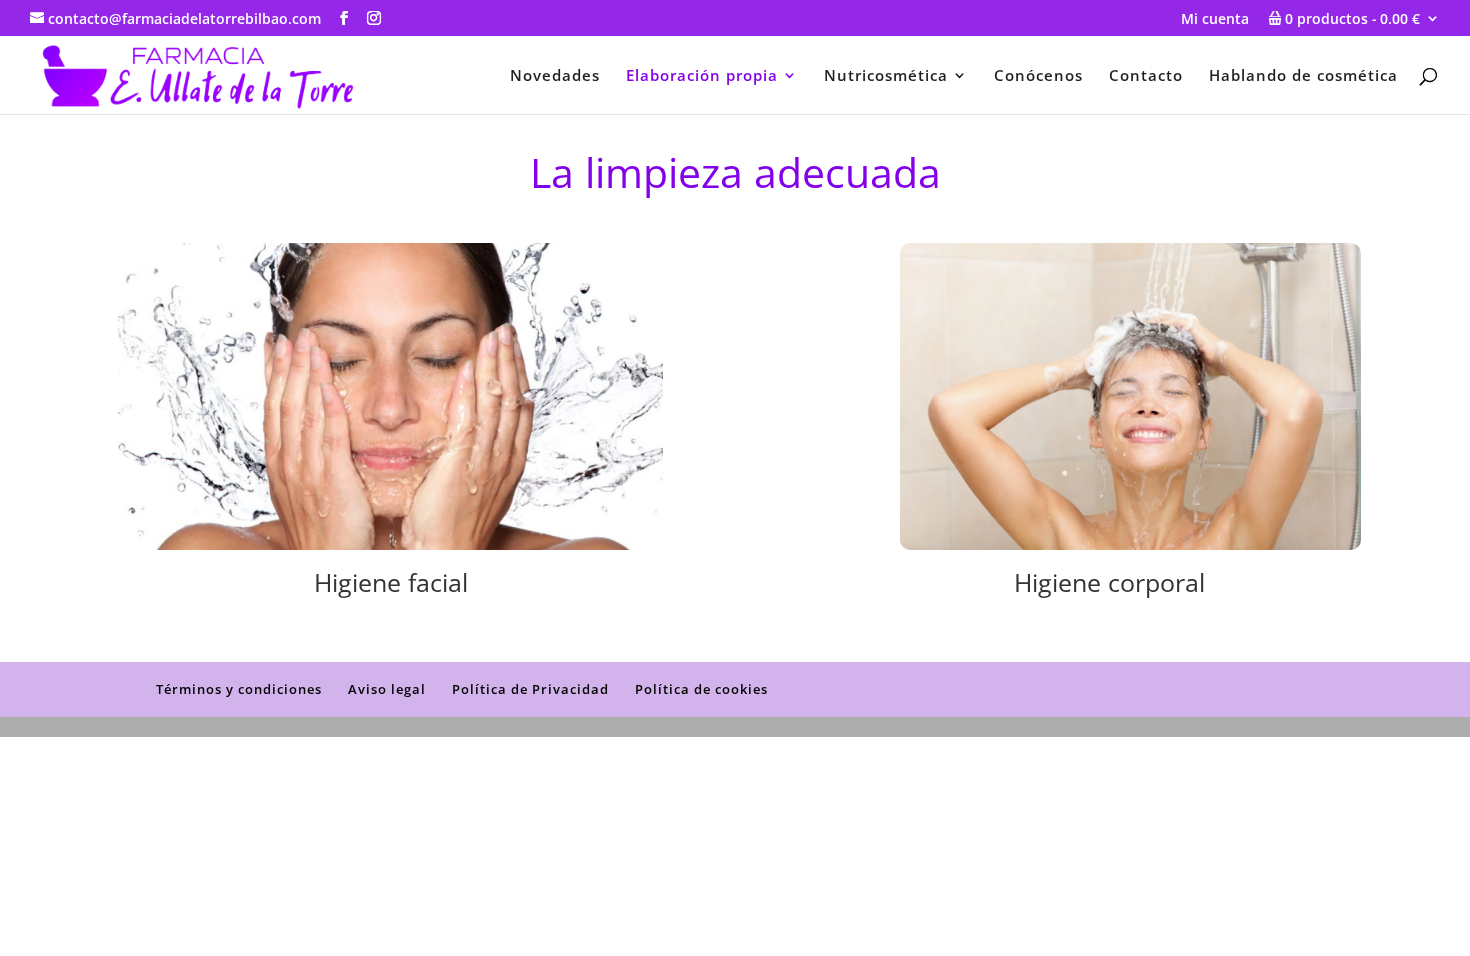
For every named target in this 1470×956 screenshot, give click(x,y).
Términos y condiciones (239, 689)
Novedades (555, 76)
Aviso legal (387, 689)
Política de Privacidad (530, 689)
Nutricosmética (886, 76)
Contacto (1146, 76)
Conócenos (1038, 76)
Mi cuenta (1215, 20)
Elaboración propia (702, 76)
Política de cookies (701, 689)
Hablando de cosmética (1303, 76)
